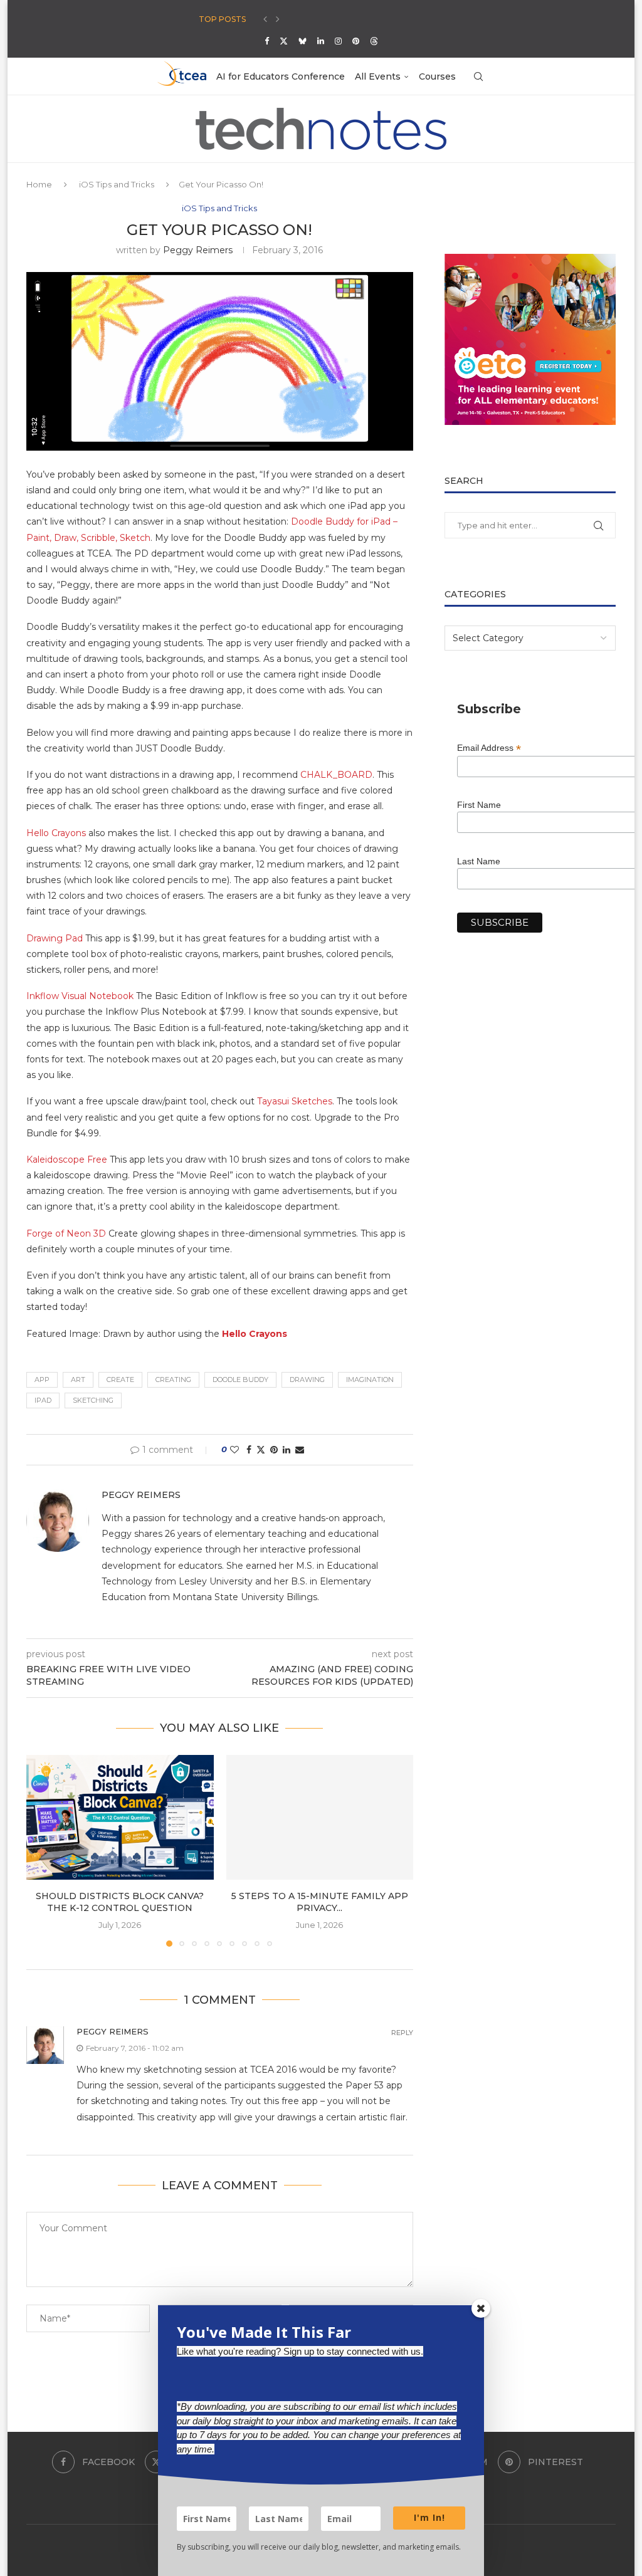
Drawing (307, 1380)
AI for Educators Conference (281, 76)
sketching (93, 1400)
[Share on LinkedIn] (287, 1450)
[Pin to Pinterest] (274, 1450)
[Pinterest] (356, 41)
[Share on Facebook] (249, 1450)
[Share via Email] (300, 1450)
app (42, 1380)
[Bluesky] (303, 41)
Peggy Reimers (198, 250)
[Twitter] (284, 41)
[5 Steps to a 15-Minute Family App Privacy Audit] (320, 1817)
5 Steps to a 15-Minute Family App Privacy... (320, 1902)
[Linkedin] (321, 41)
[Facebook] (267, 41)
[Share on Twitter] (261, 1450)
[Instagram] (338, 41)
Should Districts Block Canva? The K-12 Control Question (120, 1902)
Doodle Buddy (240, 1380)
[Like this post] (234, 1450)
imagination (370, 1380)
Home (39, 184)
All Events (378, 76)
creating (173, 1380)
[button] (265, 19)
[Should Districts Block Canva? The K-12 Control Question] (120, 1817)
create (120, 1380)
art (78, 1380)
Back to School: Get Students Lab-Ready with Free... (308, 19)
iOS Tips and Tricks (117, 184)
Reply (402, 2033)
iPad (43, 1400)
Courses (437, 76)
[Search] (478, 76)
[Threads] (374, 41)
